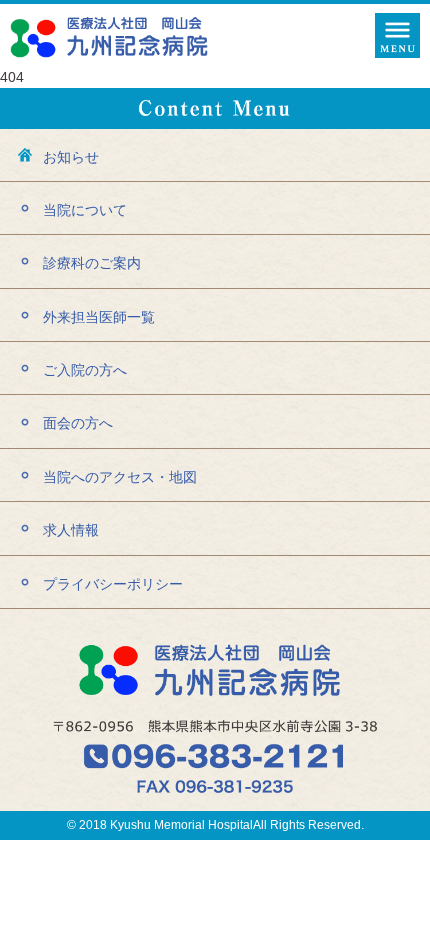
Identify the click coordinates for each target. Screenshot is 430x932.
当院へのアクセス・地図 (120, 477)
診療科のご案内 (92, 263)
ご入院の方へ (85, 370)
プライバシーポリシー (113, 584)
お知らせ (71, 157)
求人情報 (71, 530)
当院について (85, 210)
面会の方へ (78, 423)
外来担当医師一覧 (99, 317)
